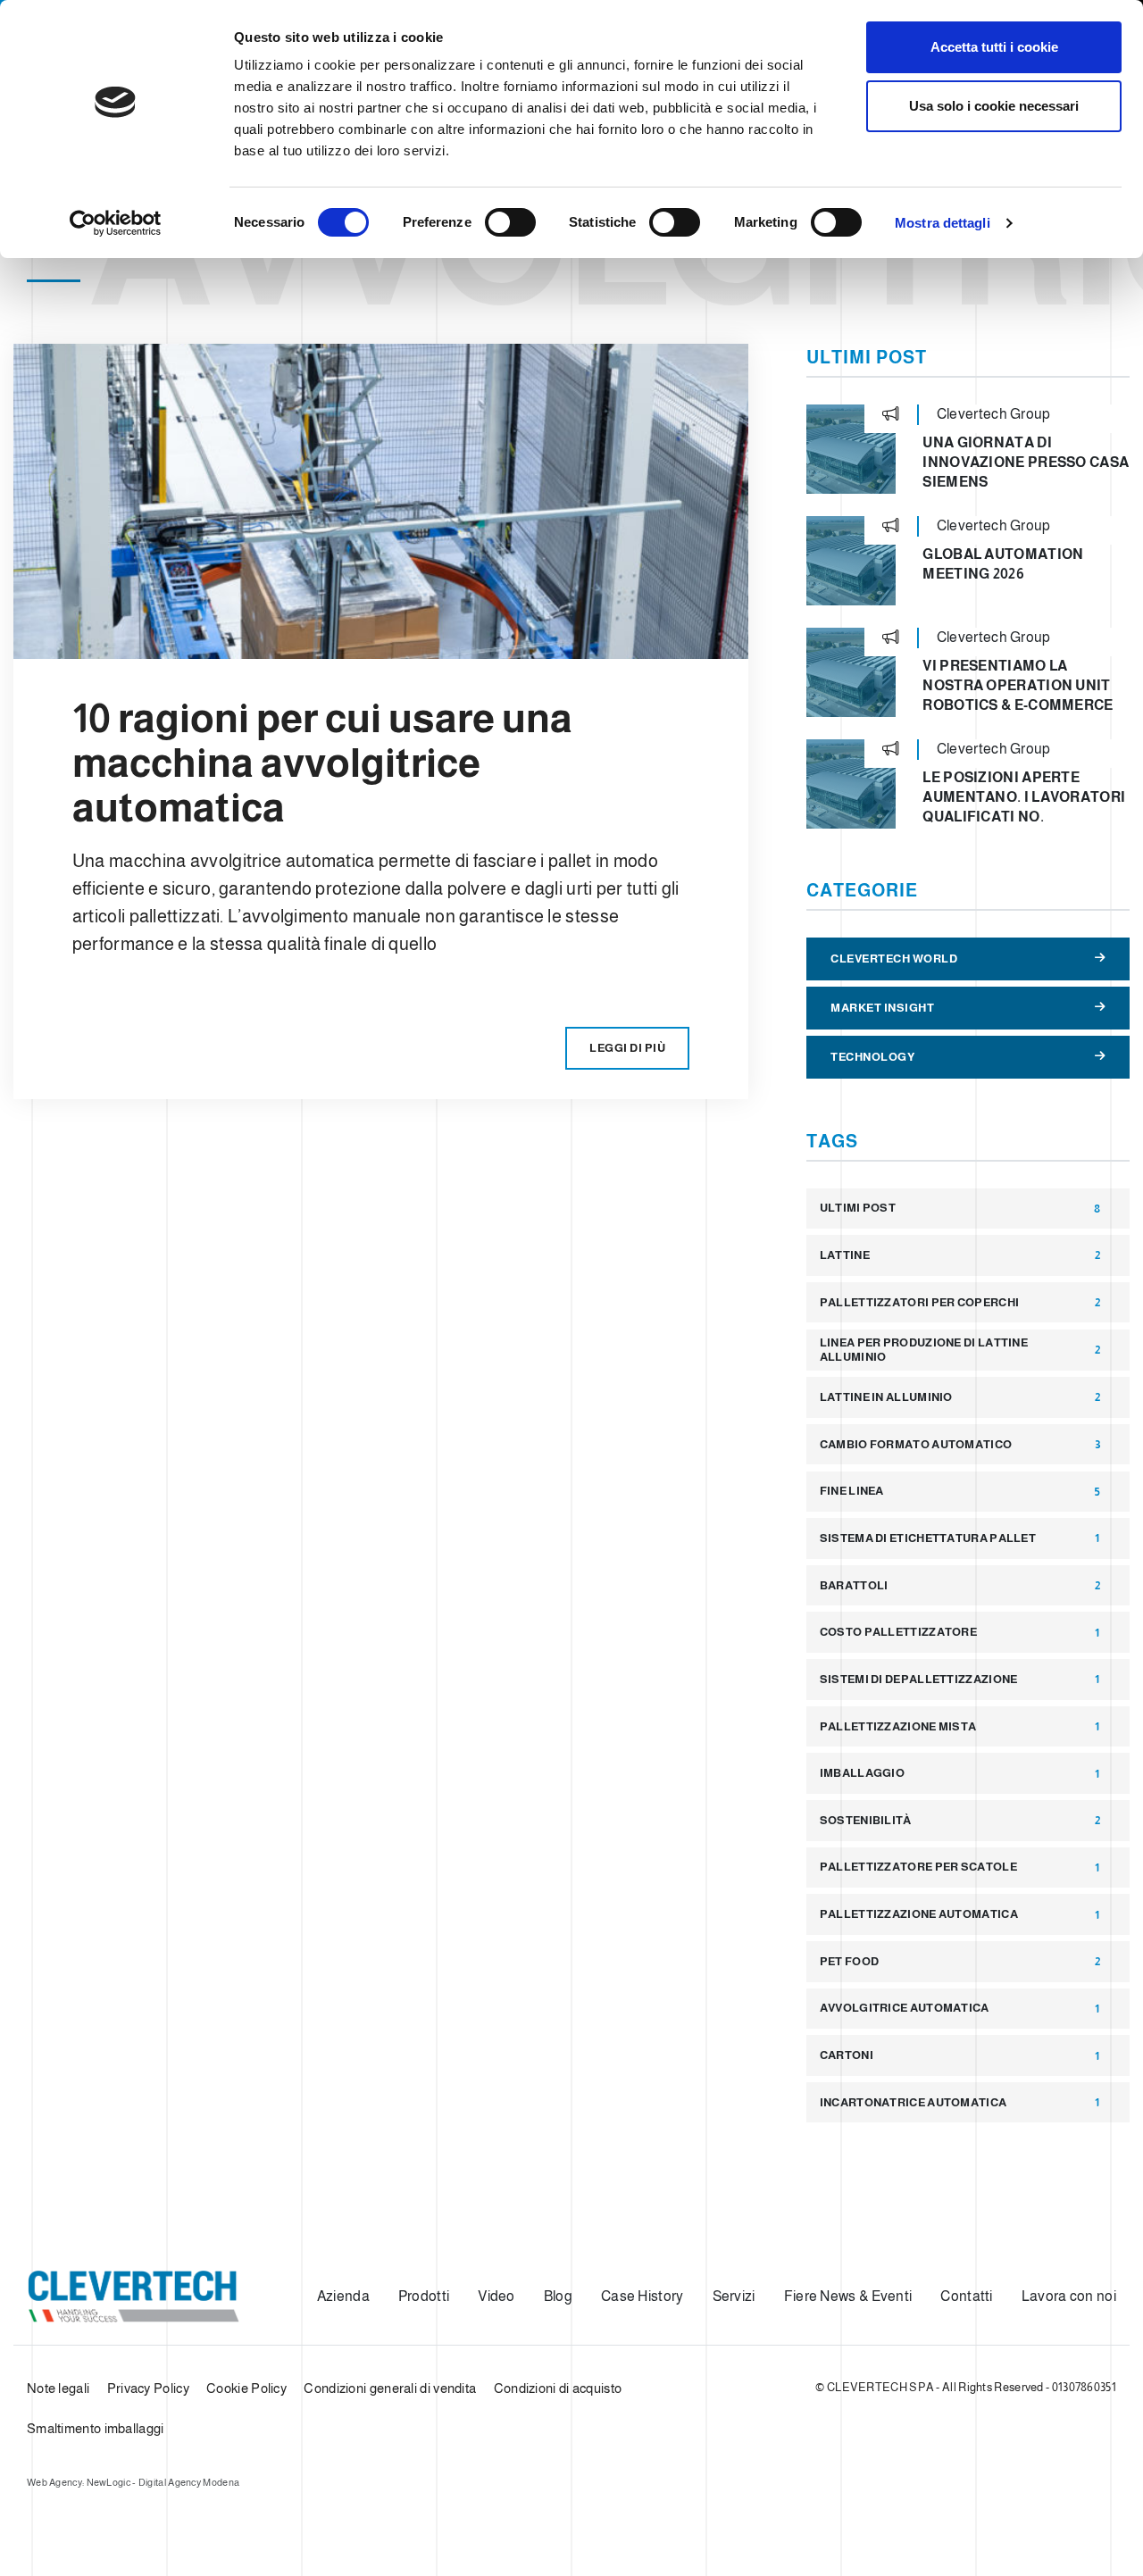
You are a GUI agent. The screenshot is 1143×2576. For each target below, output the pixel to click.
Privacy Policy (148, 2388)
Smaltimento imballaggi (96, 2428)
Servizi (734, 2296)
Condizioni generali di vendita (390, 2388)
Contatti (966, 2296)
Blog (558, 2296)
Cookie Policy (246, 2388)
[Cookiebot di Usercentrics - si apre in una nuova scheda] (116, 223)
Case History (642, 2296)
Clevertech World (894, 959)
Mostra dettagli (943, 223)
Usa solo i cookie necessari (994, 106)
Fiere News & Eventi (848, 2296)
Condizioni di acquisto (558, 2388)
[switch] (510, 222)
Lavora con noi (1069, 2296)
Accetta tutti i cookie (994, 47)
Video (496, 2296)
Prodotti (424, 2296)
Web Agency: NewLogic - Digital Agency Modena (133, 2482)
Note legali (58, 2388)
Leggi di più (627, 1048)
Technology (872, 1057)
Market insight (882, 1008)
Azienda (343, 2296)
